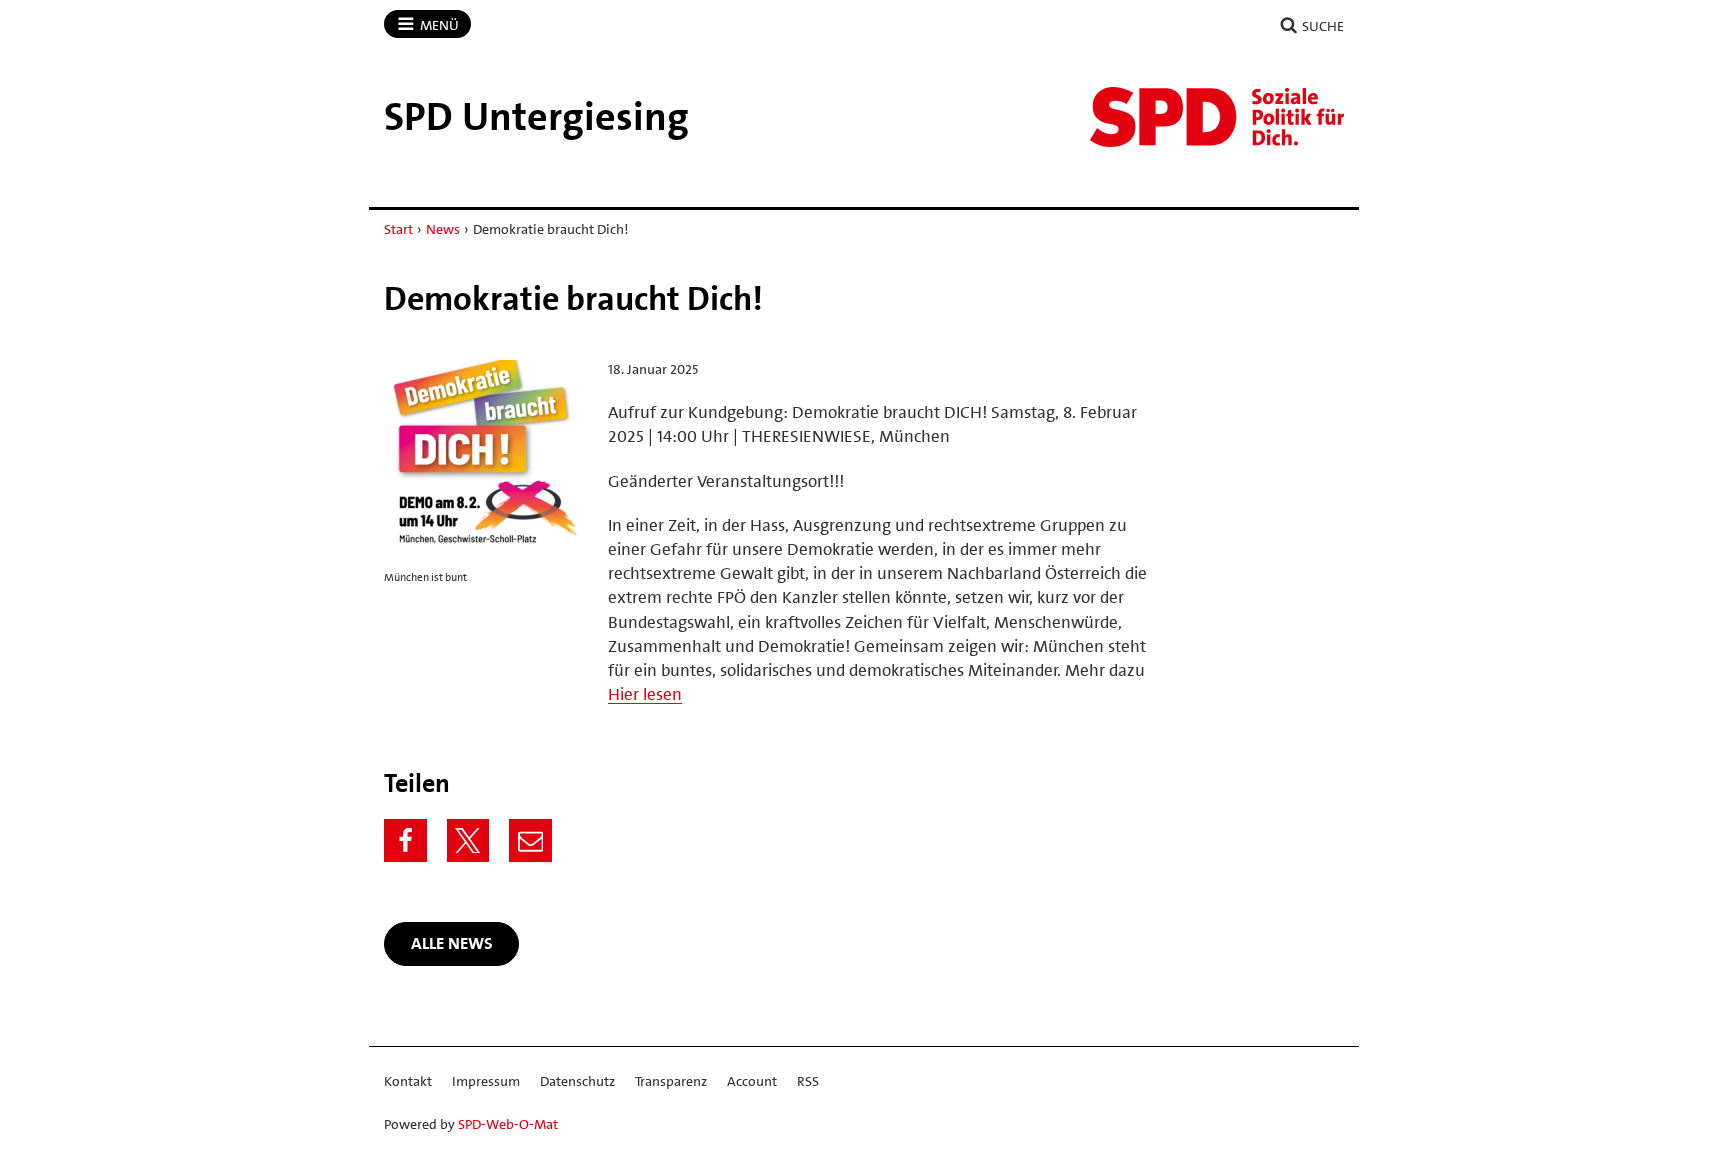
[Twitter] (468, 840)
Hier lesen (645, 694)
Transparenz (671, 1081)
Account (752, 1081)
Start (398, 229)
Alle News (452, 943)
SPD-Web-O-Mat (508, 1124)
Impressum (486, 1081)
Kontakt (408, 1081)
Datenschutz (577, 1081)
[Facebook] (405, 840)
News (443, 229)
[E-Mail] (530, 840)
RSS (808, 1081)
